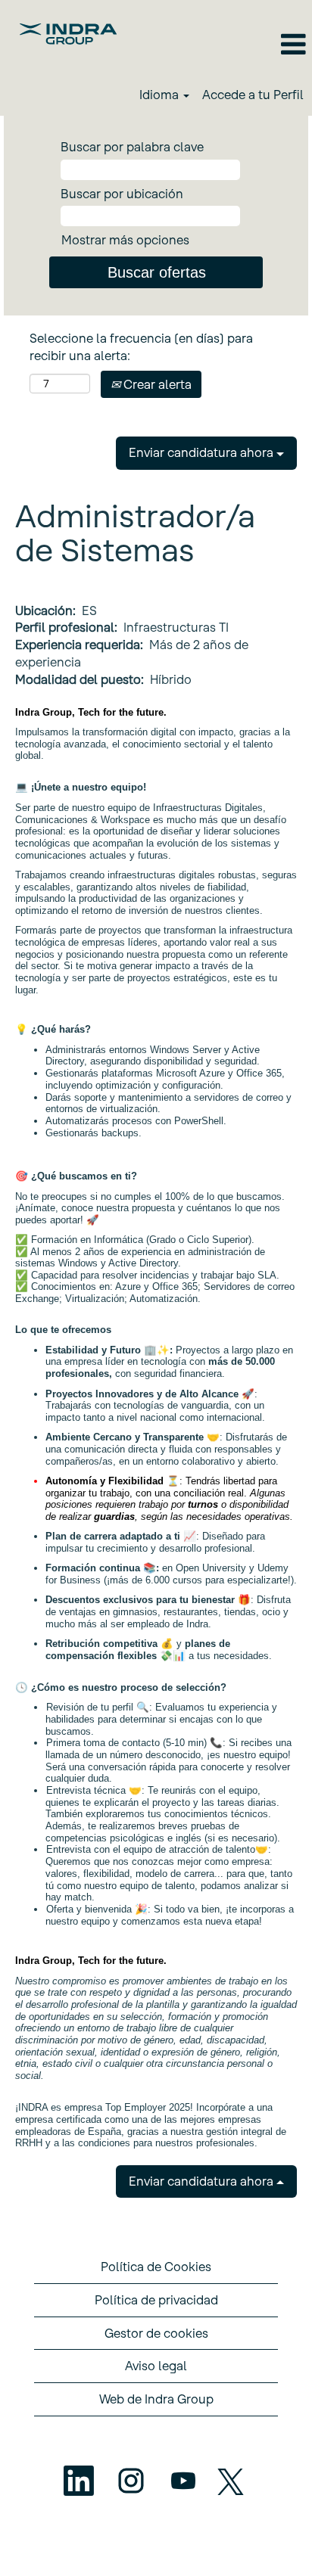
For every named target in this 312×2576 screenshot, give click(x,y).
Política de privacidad (156, 2300)
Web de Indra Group (156, 2399)
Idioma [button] (161, 95)
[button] (218, 45)
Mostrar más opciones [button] (125, 240)
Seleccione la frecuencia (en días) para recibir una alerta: (141, 347)
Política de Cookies (156, 2267)
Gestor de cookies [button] (156, 2333)
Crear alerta (156, 384)
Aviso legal (156, 2366)
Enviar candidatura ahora (203, 452)
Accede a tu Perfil (253, 95)
